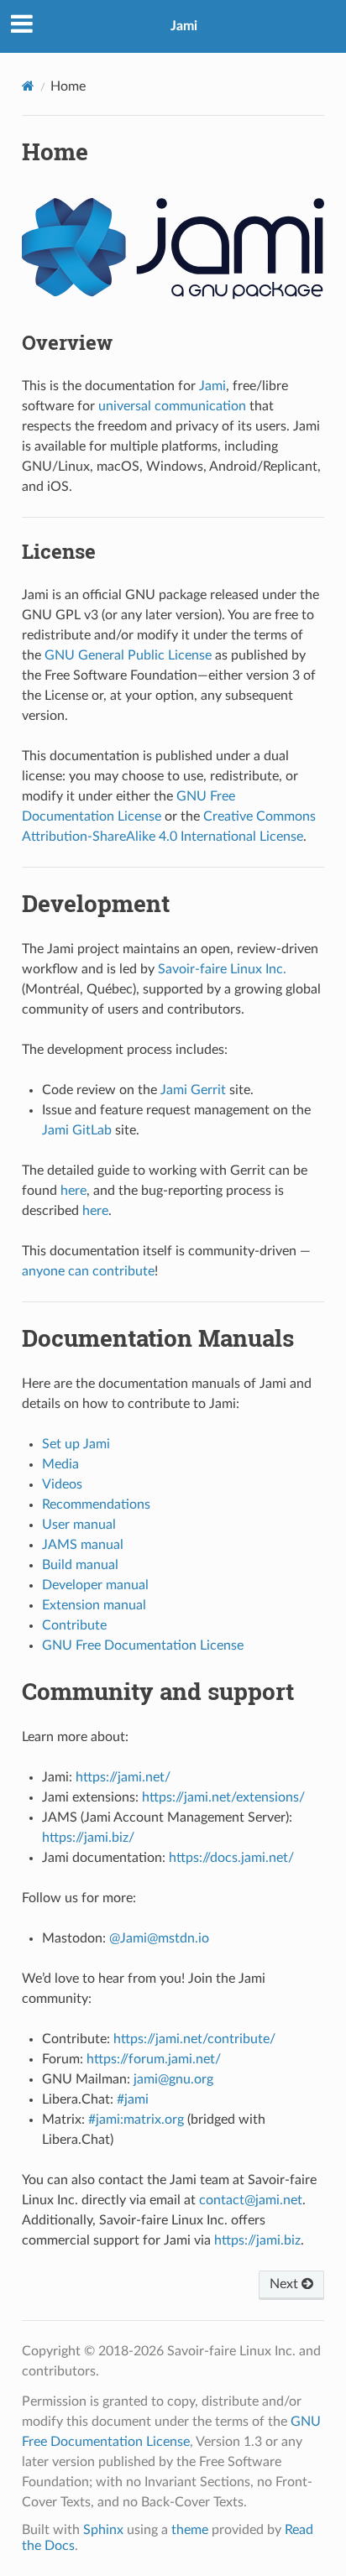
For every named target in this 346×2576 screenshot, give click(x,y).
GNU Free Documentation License (143, 1645)
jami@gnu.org (173, 2079)
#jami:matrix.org (136, 2120)
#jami (133, 2099)
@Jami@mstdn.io (159, 1938)
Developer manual (95, 1585)
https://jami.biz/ (88, 1838)
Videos (62, 1484)
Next (286, 2284)
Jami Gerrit (193, 1090)
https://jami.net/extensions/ (223, 1797)
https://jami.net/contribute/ (194, 2039)
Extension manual (94, 1605)
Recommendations (96, 1504)
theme (190, 2530)
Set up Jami (76, 1444)
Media (60, 1464)
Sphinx (103, 2530)
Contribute (74, 1625)
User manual (79, 1525)
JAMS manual (83, 1545)
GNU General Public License (128, 655)
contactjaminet (251, 2200)
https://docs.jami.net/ (231, 1858)
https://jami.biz (257, 2240)
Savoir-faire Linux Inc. (222, 969)
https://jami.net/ (123, 1777)
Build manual (80, 1565)
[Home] (28, 86)
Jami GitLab (77, 1130)
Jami (184, 26)
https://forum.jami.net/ (154, 2059)
